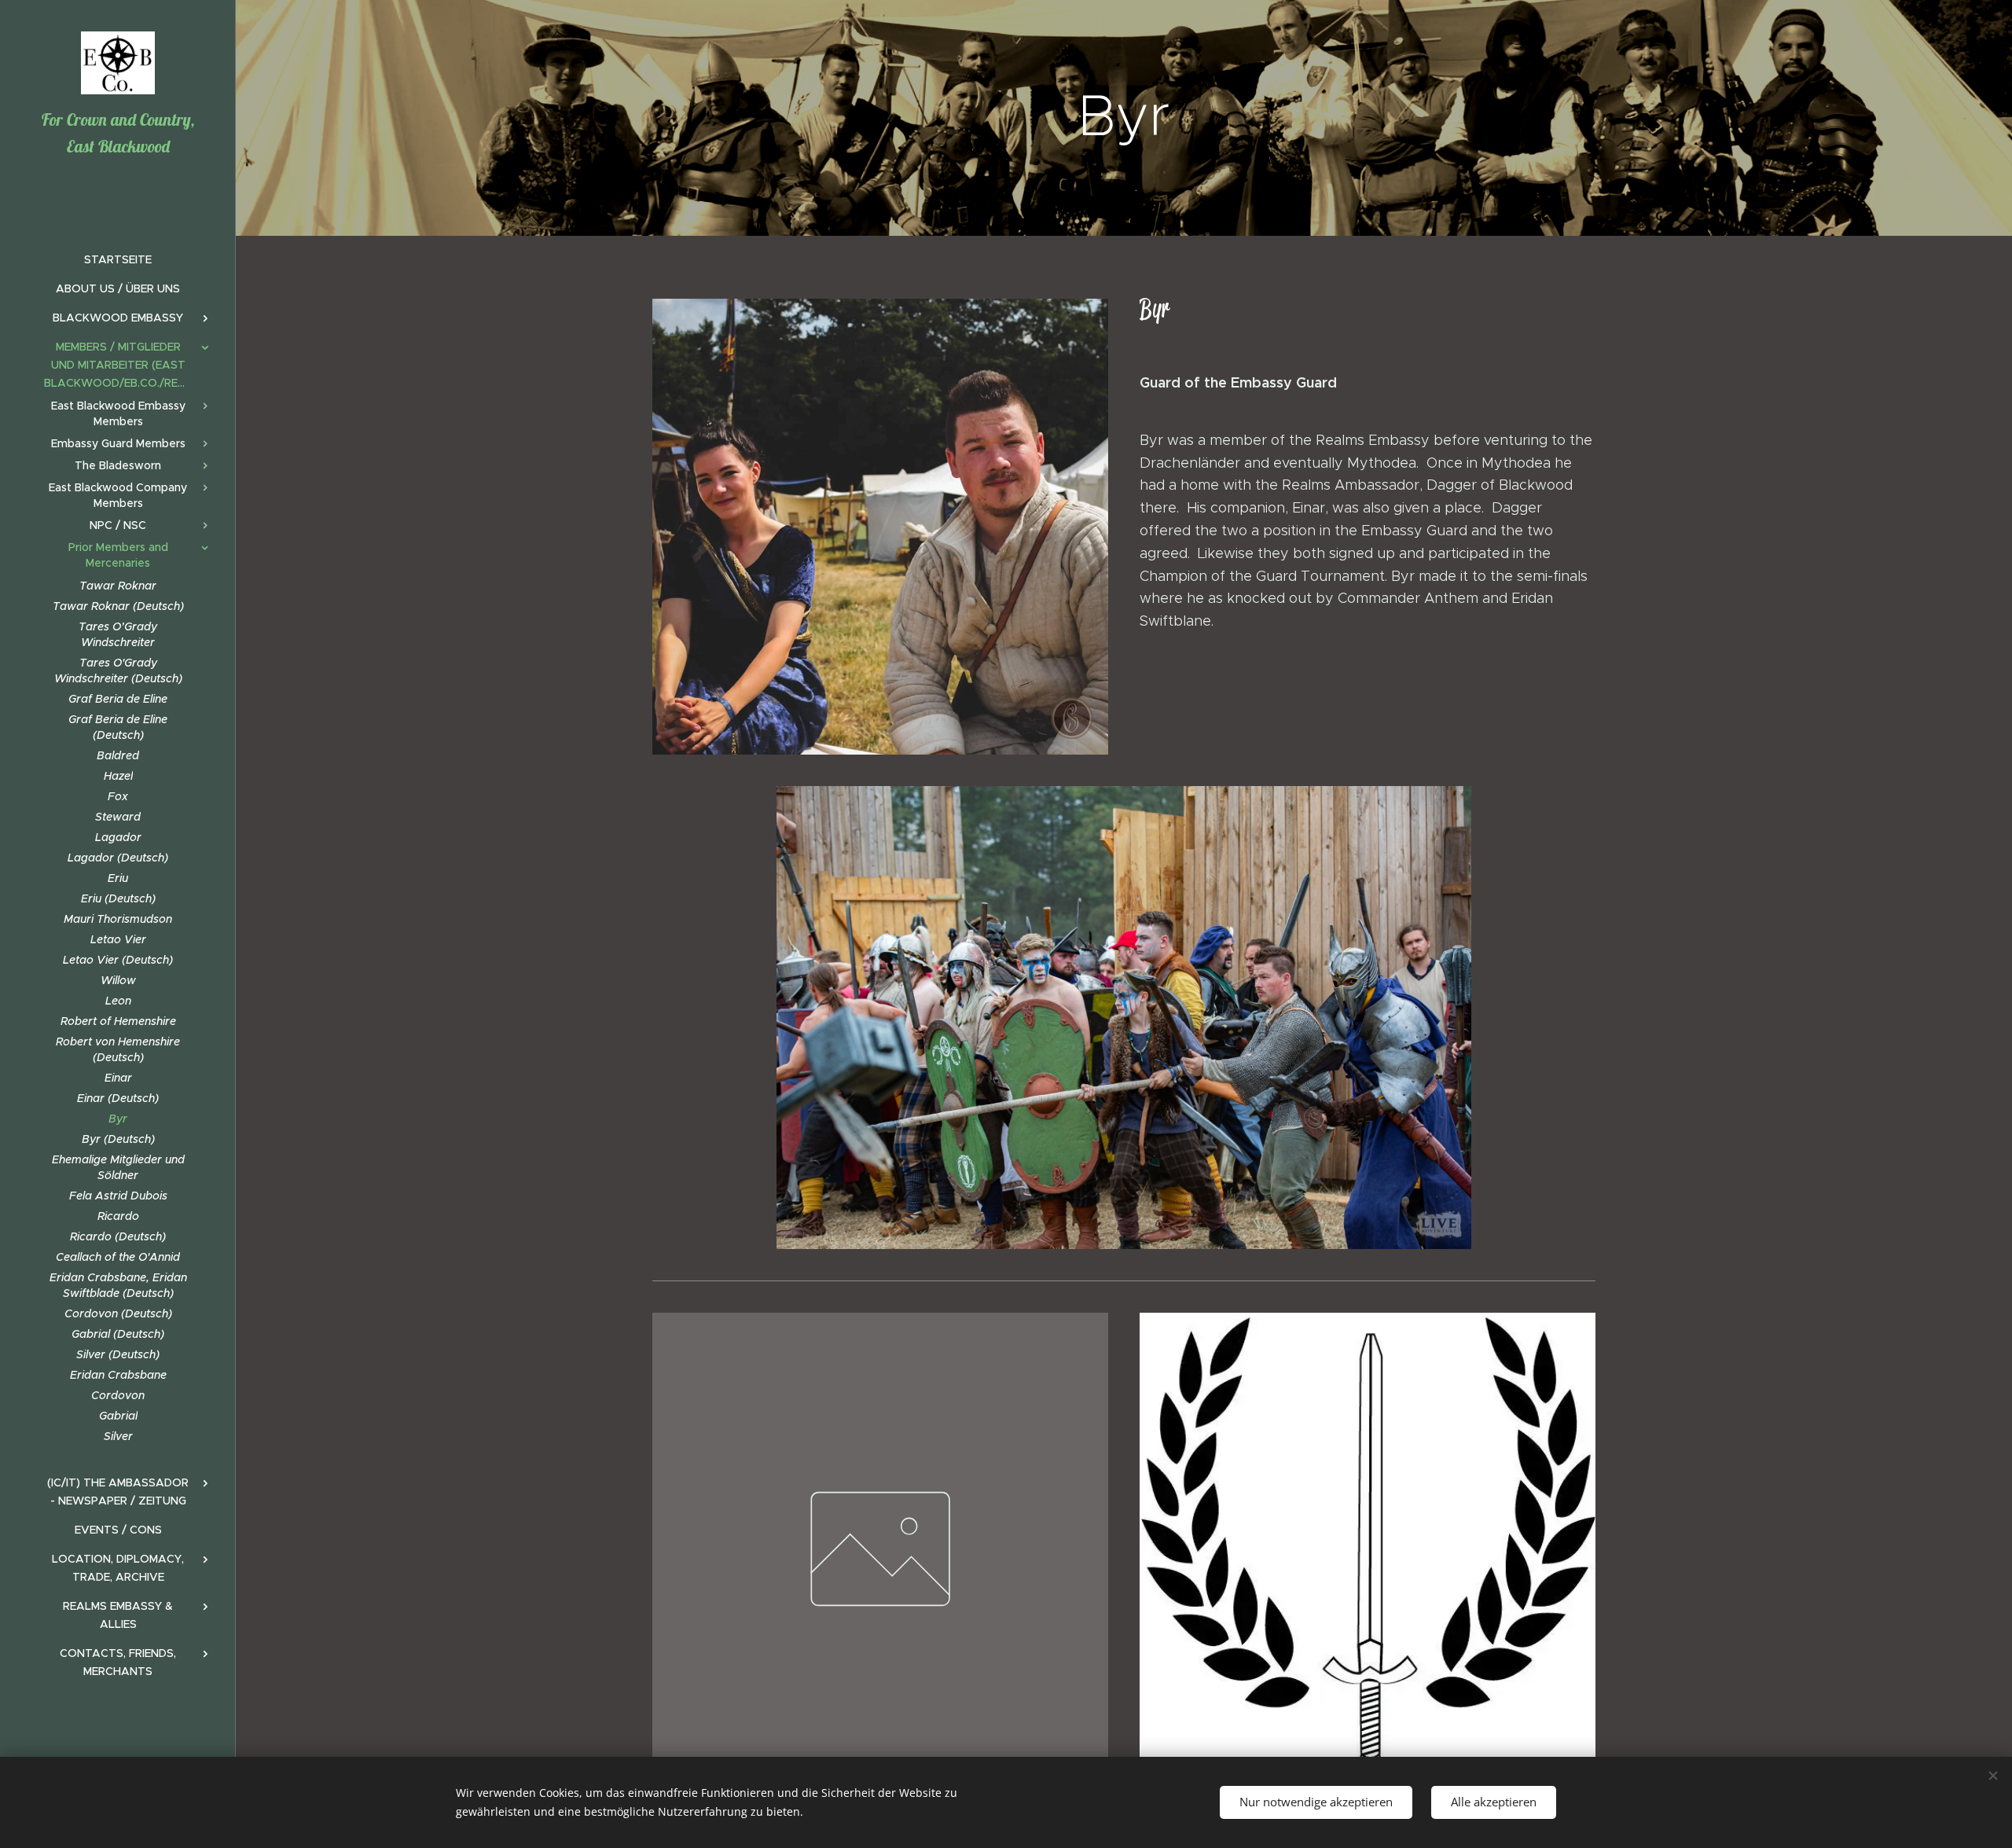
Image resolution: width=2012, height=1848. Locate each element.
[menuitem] (118, 260)
